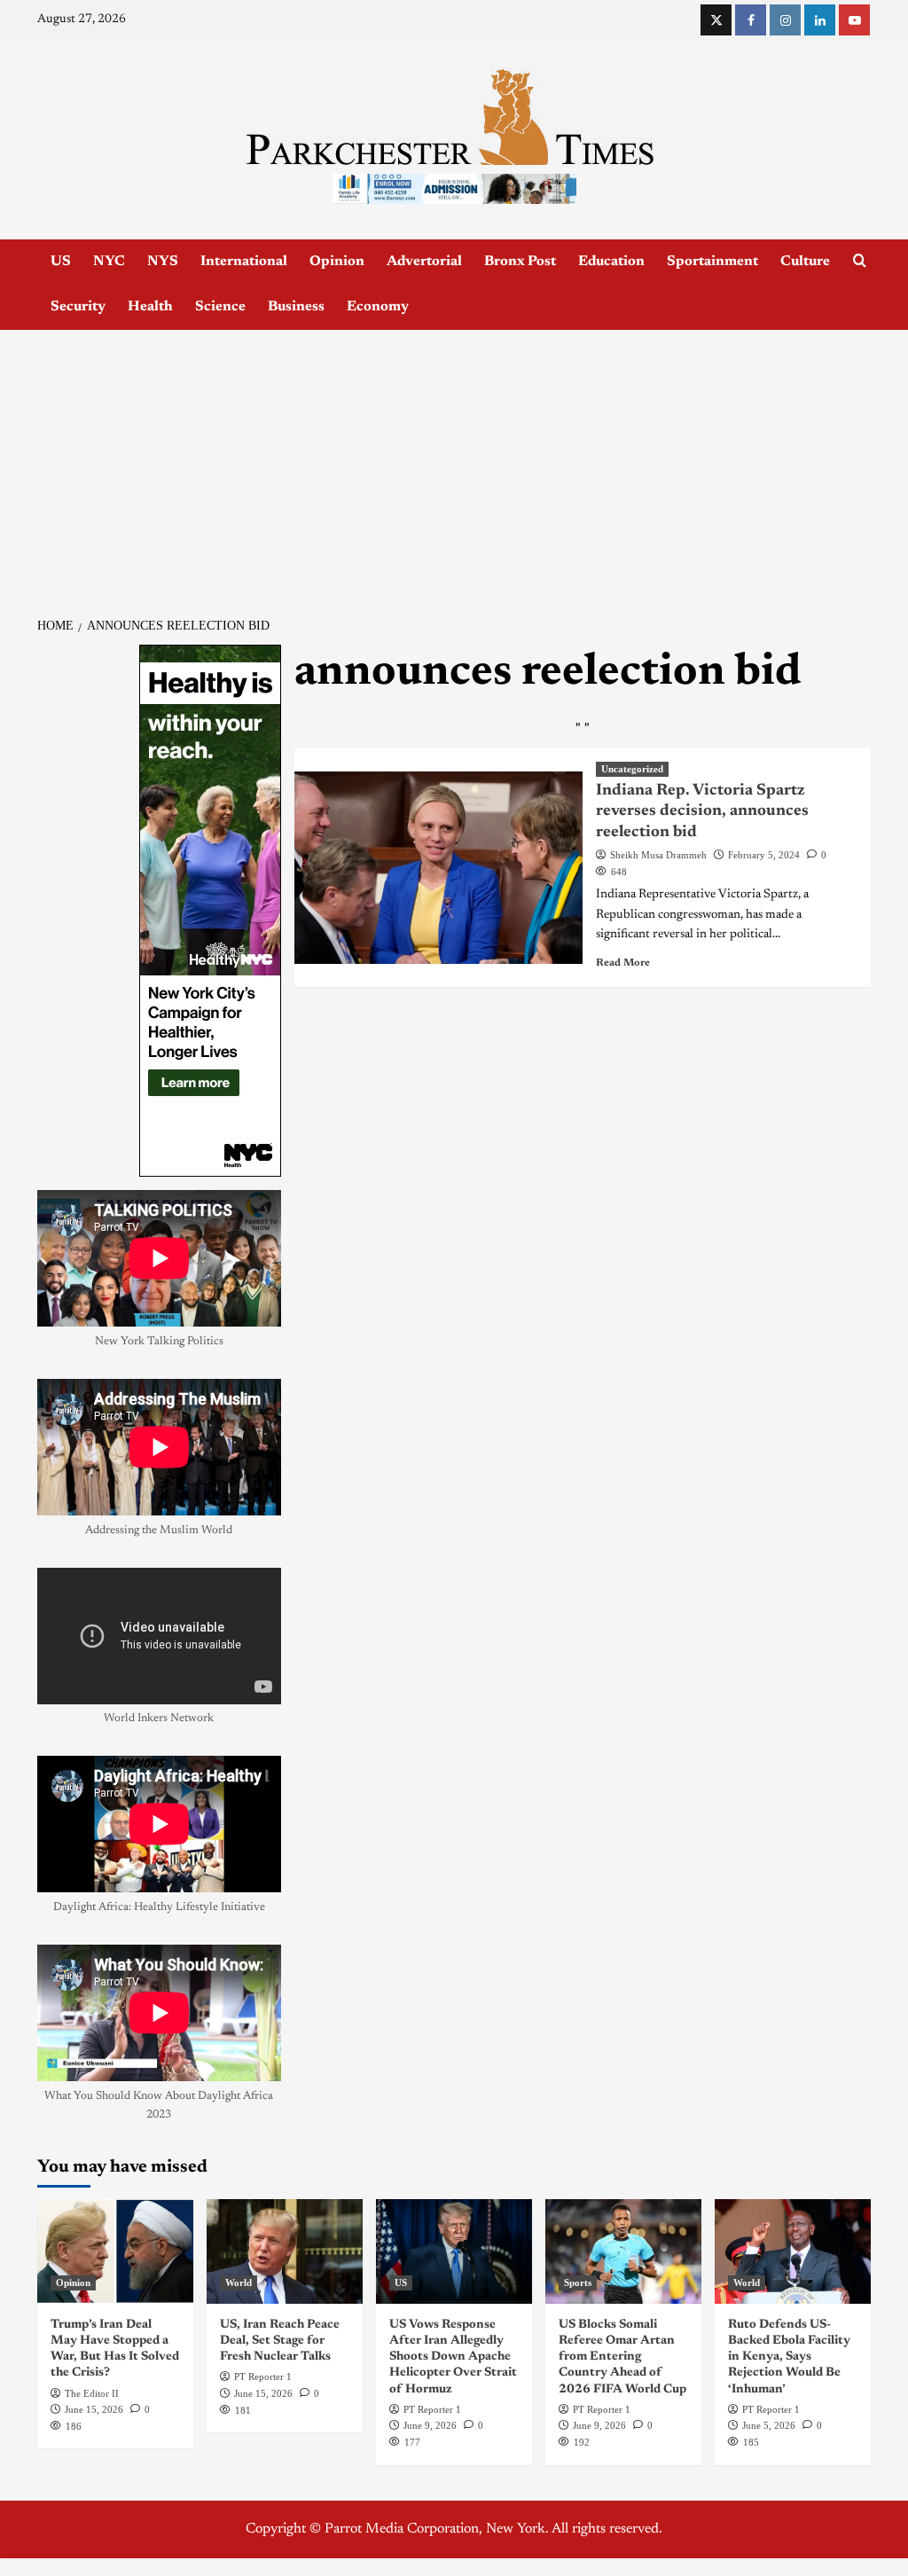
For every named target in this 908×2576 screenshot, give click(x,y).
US (61, 262)
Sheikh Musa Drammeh (658, 855)
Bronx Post (520, 262)
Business (296, 307)
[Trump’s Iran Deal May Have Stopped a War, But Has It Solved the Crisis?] (115, 2251)
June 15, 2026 (94, 2409)
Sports (578, 2282)
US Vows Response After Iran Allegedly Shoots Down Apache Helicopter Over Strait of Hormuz (453, 2357)
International (244, 262)
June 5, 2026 (769, 2425)
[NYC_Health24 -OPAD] (210, 911)
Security (78, 307)
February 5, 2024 (764, 855)
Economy (378, 307)
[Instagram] (785, 20)
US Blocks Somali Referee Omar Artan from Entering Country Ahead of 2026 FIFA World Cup (622, 2357)
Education (611, 262)
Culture (805, 262)
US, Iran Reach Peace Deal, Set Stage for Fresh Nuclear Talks (280, 2341)
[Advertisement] (454, 463)
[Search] (860, 261)
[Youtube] (854, 20)
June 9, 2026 (430, 2425)
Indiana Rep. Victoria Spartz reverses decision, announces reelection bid (702, 812)
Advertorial (424, 262)
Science (220, 307)
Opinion (337, 262)
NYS (163, 262)
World (239, 2282)
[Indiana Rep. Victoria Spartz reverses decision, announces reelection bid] (438, 868)
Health (150, 307)
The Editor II (92, 2393)
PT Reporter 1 (263, 2376)
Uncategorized (632, 769)
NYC (109, 262)
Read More (623, 963)
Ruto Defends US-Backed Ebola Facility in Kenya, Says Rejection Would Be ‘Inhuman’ (789, 2357)
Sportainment (712, 262)
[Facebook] (751, 20)
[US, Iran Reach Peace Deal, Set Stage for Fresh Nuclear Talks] (285, 2251)
